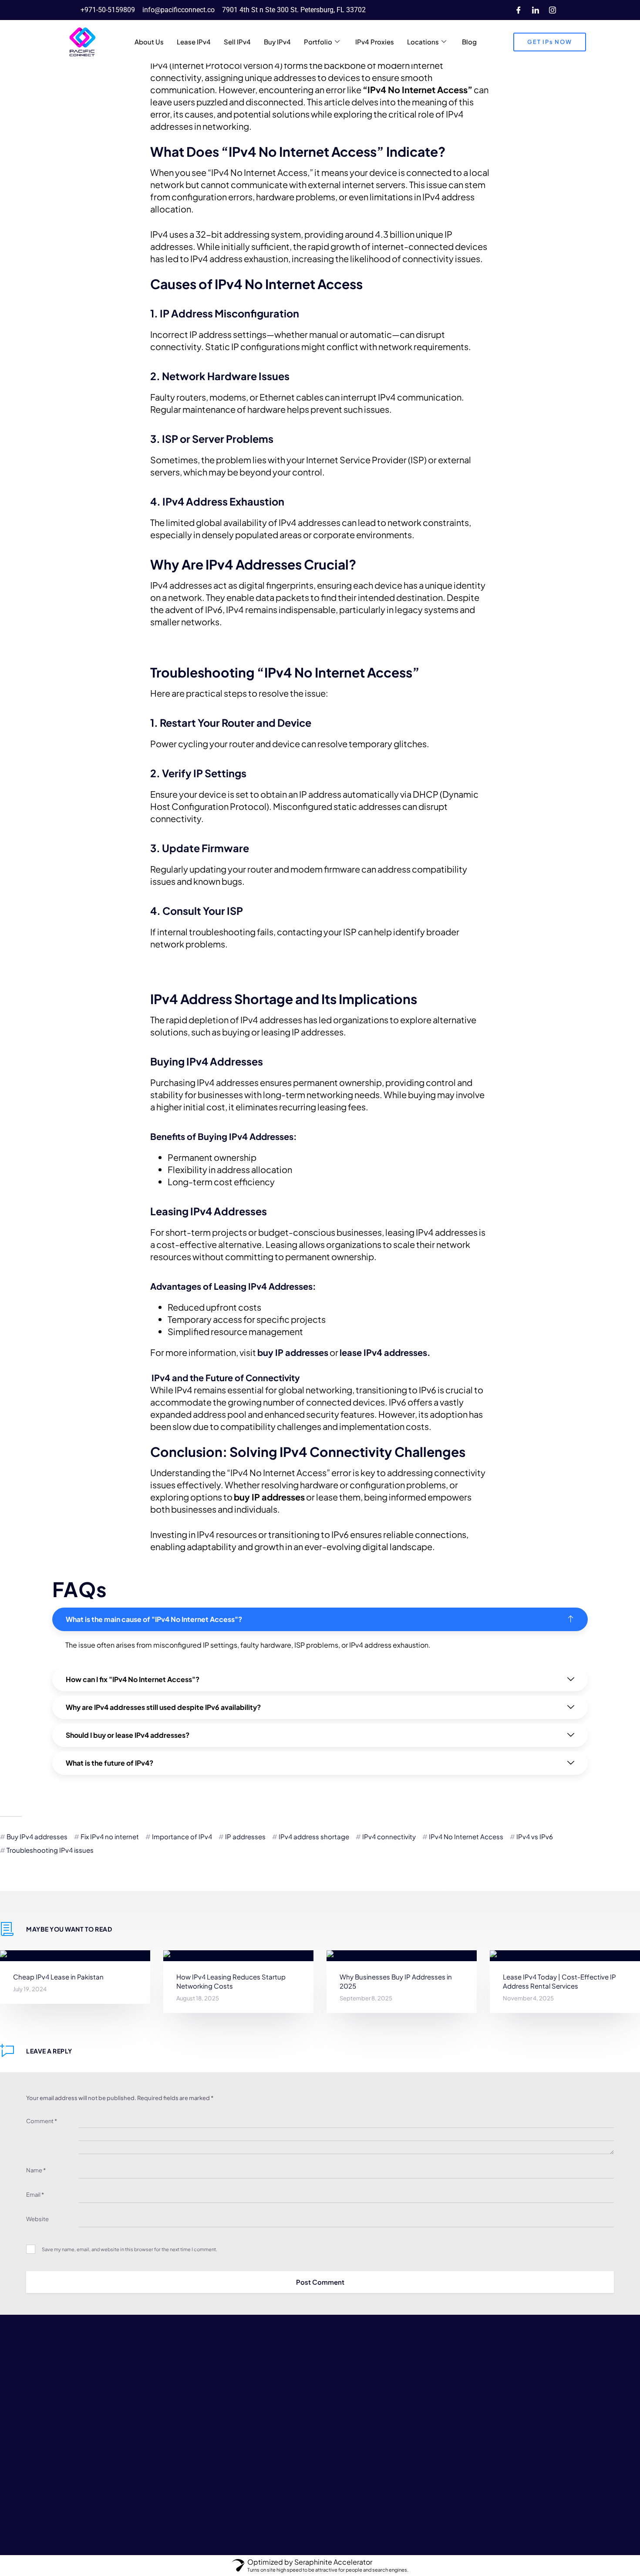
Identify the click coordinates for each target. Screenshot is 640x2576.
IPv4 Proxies (375, 42)
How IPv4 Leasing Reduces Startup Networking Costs (231, 1981)
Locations (423, 42)
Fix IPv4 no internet (110, 1836)
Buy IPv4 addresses (37, 1836)
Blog (469, 42)
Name (36, 2170)
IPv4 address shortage (314, 1836)
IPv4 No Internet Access (466, 1836)
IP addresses (245, 1836)
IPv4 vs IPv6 (535, 1836)
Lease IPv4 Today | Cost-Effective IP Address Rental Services (559, 1981)
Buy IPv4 (277, 42)
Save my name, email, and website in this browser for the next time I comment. (130, 2249)
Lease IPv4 (194, 42)
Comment (42, 2121)
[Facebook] (519, 10)
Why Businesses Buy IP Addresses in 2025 (396, 1981)
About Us (149, 42)
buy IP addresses (293, 1352)
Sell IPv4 (237, 42)
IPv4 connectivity (389, 1836)
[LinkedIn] (536, 10)
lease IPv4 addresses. (385, 1352)
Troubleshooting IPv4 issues (50, 1850)
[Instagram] (552, 10)
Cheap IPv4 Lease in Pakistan (58, 1977)
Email (35, 2195)
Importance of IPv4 (182, 1836)
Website (37, 2219)
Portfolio (318, 42)
